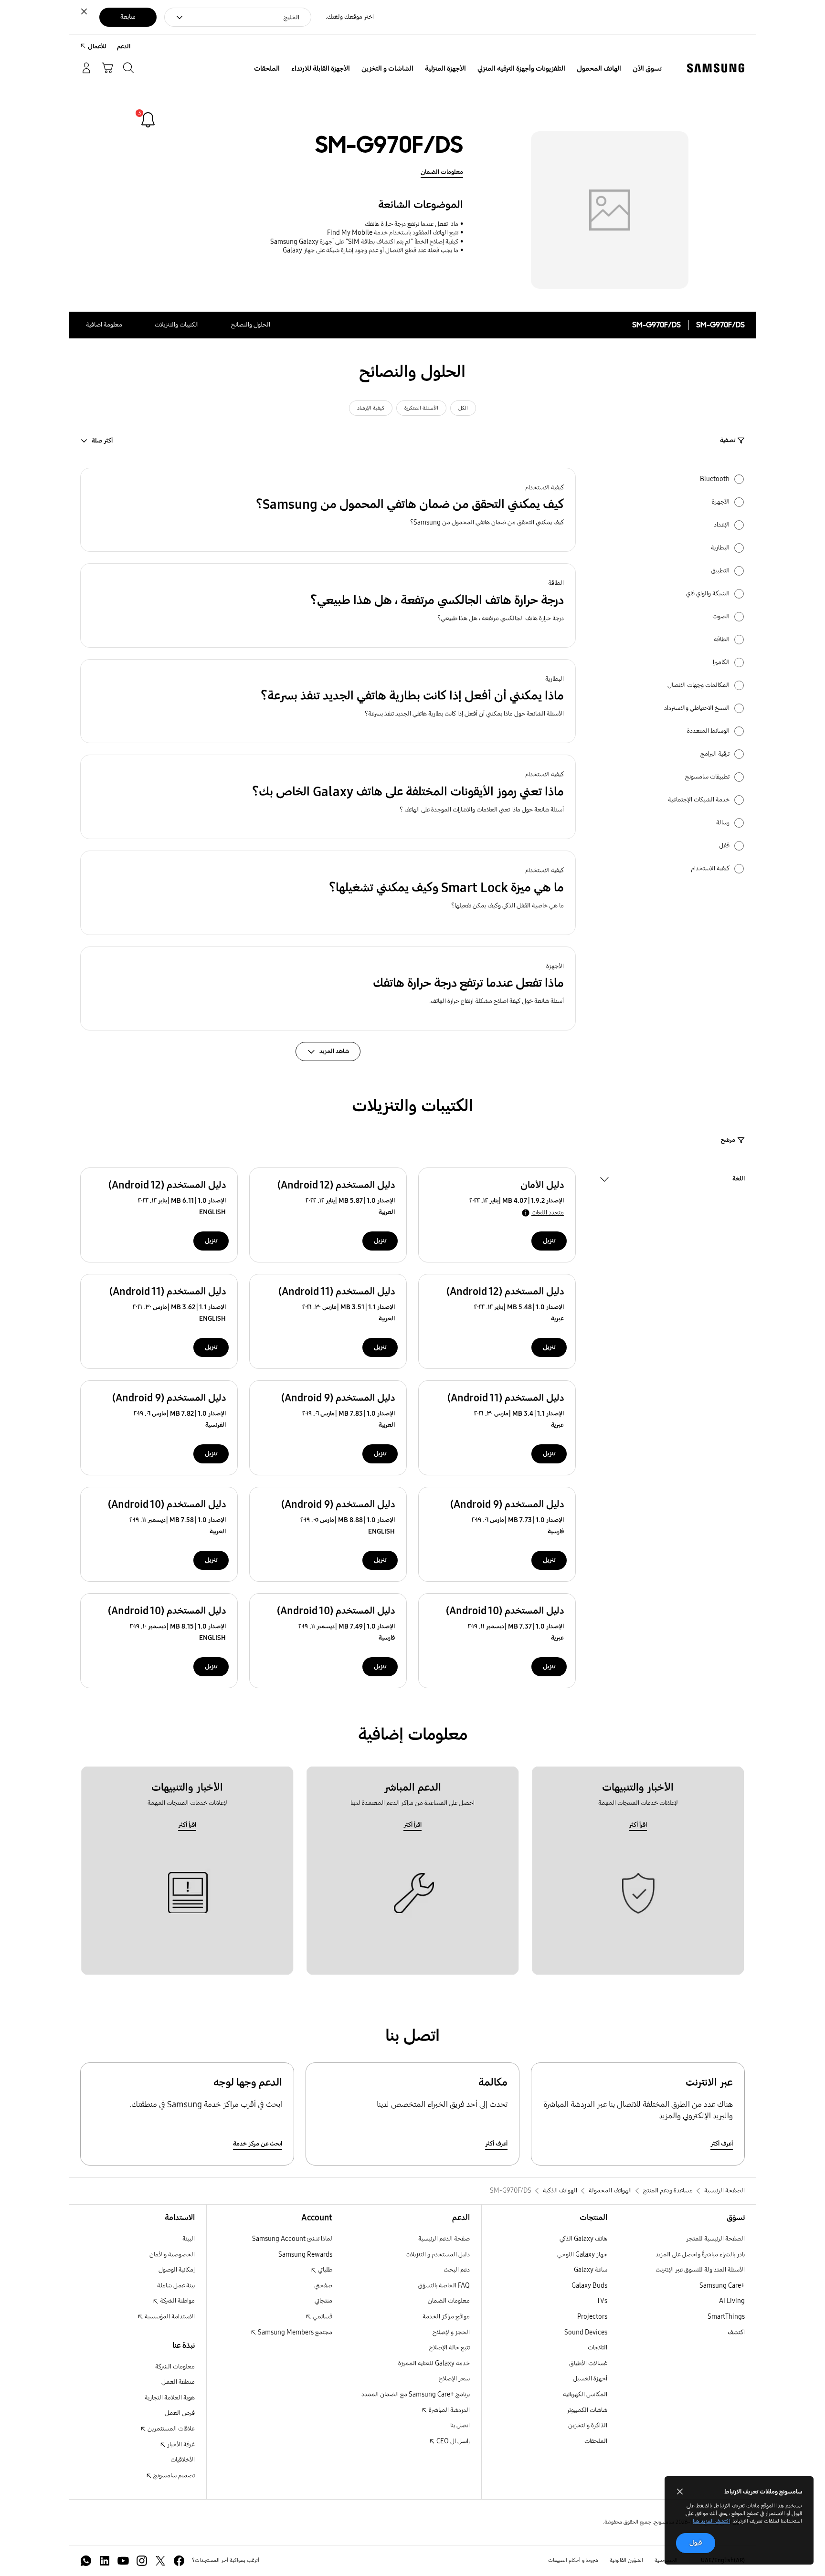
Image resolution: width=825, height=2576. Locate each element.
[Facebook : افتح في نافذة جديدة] (179, 2561)
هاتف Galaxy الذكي (583, 2239)
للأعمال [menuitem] (97, 47)
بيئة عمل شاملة (176, 2286)
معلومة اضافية (104, 325)
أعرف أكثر (722, 2144)
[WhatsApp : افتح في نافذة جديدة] (86, 2561)
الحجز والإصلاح (451, 2332)
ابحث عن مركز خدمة (258, 2144)
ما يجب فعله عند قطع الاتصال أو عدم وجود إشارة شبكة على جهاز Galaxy (370, 250)
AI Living (732, 2301)
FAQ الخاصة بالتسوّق (444, 2286)
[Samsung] (716, 68)
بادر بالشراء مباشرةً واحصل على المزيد (700, 2255)
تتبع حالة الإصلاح (450, 2348)
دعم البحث (457, 2270)
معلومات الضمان (442, 172)
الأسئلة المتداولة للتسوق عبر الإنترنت (700, 2270)
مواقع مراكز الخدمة (446, 2317)
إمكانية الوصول (177, 2270)
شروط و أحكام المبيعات (573, 2560)
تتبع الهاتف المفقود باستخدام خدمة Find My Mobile (393, 233)
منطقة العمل (178, 2382)
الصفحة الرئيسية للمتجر (715, 2239)
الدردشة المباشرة (449, 2410)
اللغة (739, 1180)
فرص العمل (180, 2413)
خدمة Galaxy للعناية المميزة (434, 2363)
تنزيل (549, 1241)
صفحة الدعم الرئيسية (444, 2239)
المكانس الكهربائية (585, 2394)
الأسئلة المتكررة (421, 408)
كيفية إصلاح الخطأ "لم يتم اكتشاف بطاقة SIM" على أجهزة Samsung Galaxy (364, 242)
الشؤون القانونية (626, 2560)
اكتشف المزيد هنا (711, 2521)
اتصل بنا (460, 2425)
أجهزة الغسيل (590, 2379)
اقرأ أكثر (638, 1825)
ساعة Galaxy (591, 2270)
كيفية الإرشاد (371, 408)
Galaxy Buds (589, 2286)
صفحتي (323, 2286)
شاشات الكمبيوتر (587, 2410)
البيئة (189, 2239)
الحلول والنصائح (251, 325)
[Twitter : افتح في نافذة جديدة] (160, 2561)
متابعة (128, 17)
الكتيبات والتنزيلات (177, 325)
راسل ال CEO (452, 2441)
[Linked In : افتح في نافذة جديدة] (105, 2561)
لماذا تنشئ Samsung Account (292, 2239)
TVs (602, 2301)
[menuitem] (647, 69)
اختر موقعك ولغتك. (350, 17)
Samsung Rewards (305, 2255)
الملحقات (596, 2441)
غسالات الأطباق (588, 2363)
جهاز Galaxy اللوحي (582, 2255)
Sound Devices (586, 2332)
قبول (696, 2543)
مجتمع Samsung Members (294, 2332)
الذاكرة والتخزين (588, 2425)
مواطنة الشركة (177, 2301)
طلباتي (324, 2270)
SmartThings (726, 2317)
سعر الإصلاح (454, 2379)
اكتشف (736, 2332)
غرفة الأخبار (180, 2445)
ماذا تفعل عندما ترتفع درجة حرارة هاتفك (412, 224)
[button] (328, 510)
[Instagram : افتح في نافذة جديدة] (142, 2561)
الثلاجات (598, 2348)
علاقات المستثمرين (170, 2429)
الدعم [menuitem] (124, 47)
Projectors (592, 2317)
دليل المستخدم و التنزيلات (438, 2255)
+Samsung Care (722, 2286)
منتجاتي (323, 2301)
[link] (148, 120)
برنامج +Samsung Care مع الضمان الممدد (416, 2394)
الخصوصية (666, 2560)
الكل (463, 408)
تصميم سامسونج (173, 2476)
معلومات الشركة (175, 2367)
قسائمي (322, 2317)
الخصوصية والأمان (172, 2255)
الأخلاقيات (183, 2460)
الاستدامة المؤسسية (169, 2317)
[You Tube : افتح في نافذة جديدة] (123, 2561)
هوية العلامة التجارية (170, 2398)
